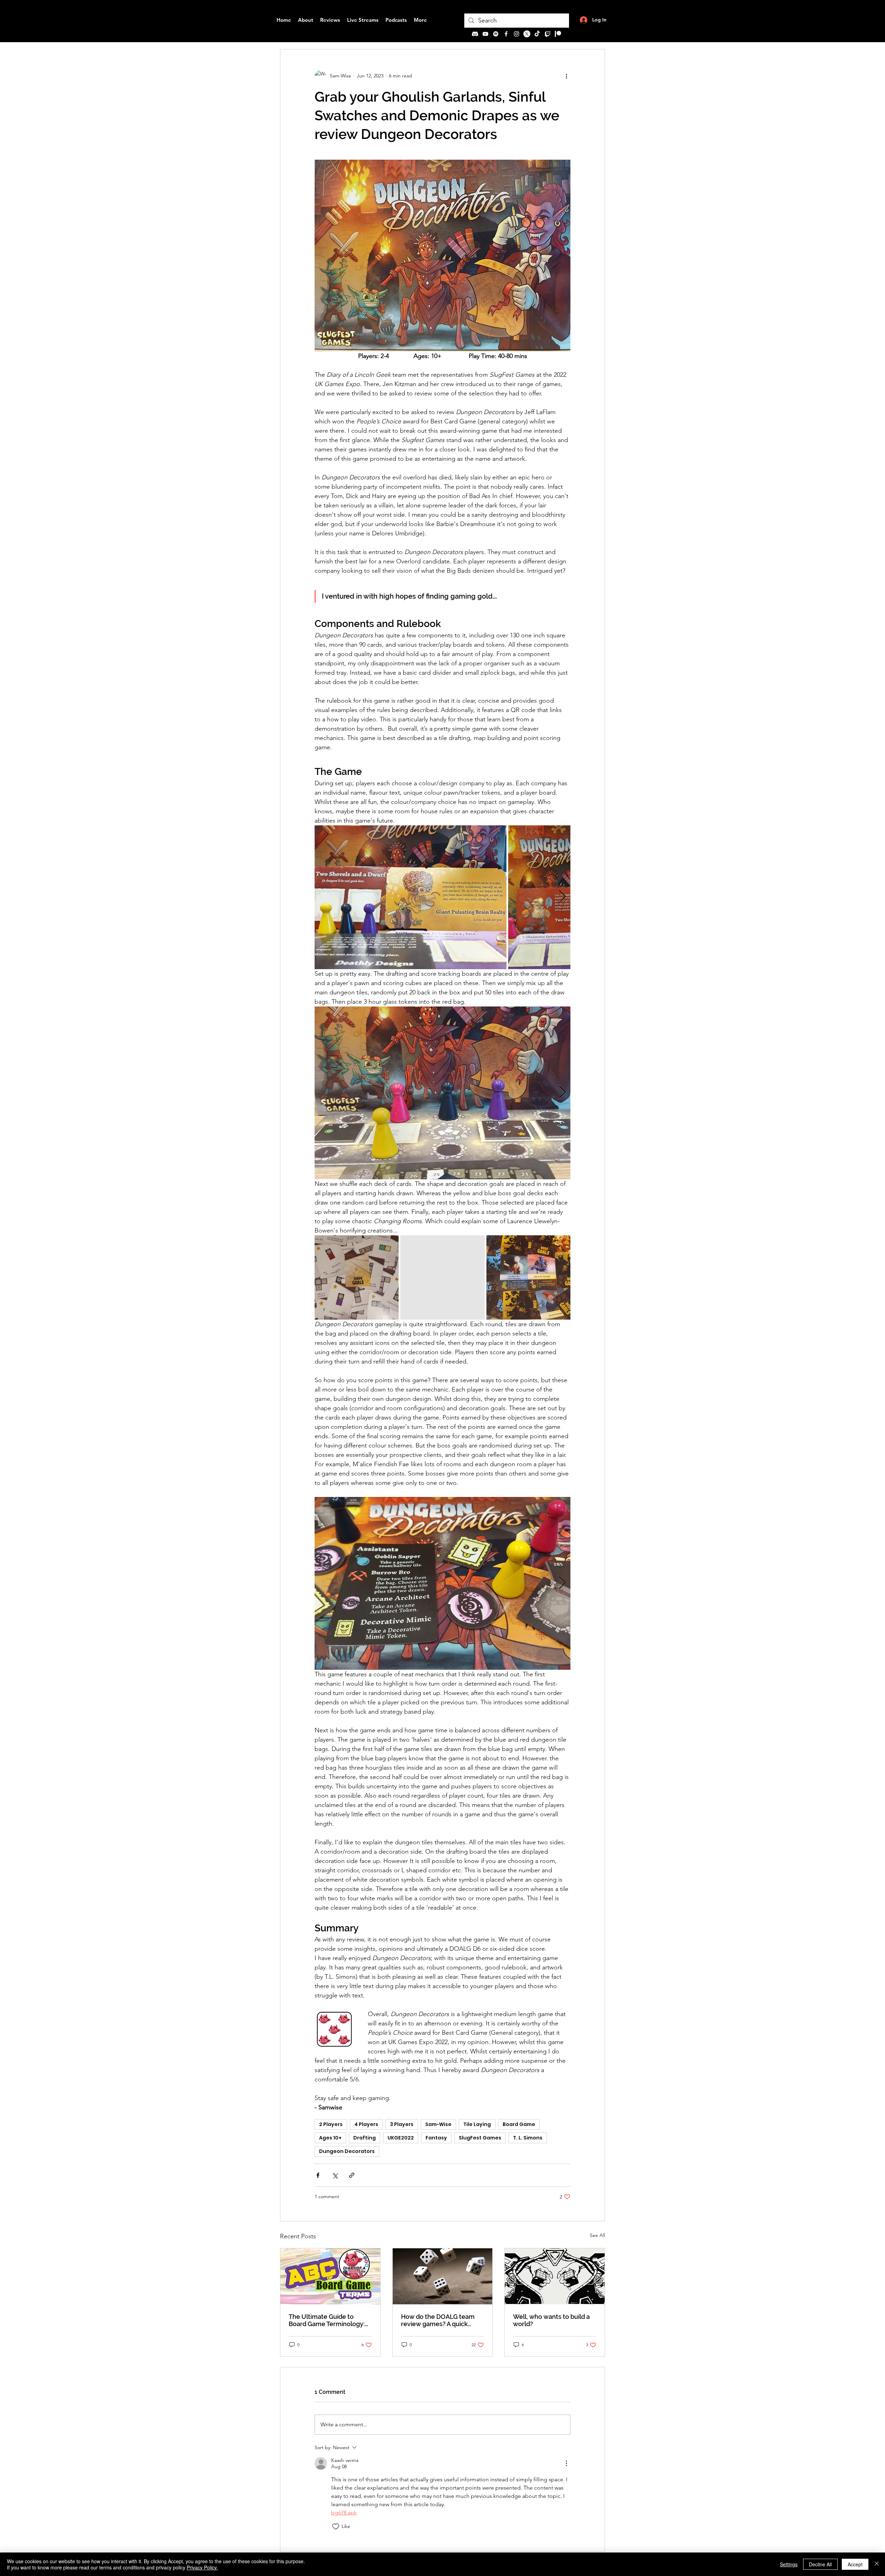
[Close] (877, 2564)
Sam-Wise (438, 2124)
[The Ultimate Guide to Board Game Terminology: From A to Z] (330, 2276)
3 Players (402, 2124)
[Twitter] (527, 34)
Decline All (820, 2564)
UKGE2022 (401, 2138)
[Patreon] (558, 34)
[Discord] (475, 34)
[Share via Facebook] (318, 2175)
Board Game (519, 2124)
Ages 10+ (330, 2138)
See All (597, 2235)
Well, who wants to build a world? (551, 2320)
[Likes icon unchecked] (336, 2527)
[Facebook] (506, 34)
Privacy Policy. (202, 2567)
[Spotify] (496, 34)
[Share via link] (352, 2175)
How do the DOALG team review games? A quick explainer (438, 2320)
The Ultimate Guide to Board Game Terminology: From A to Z (327, 2320)
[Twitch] (548, 34)
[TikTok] (537, 34)
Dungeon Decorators (347, 2151)
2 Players (331, 2124)
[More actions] (566, 76)
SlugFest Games (480, 2138)
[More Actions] (566, 2463)
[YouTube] (485, 34)
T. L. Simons (528, 2138)
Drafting (365, 2138)
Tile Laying (477, 2124)
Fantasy (436, 2138)
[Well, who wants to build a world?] (555, 2276)
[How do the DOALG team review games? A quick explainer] (443, 2276)
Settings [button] (789, 2564)
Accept (855, 2564)
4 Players (366, 2124)
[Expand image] (411, 897)
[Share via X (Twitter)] (335, 2175)
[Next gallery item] (562, 897)
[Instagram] (516, 34)
